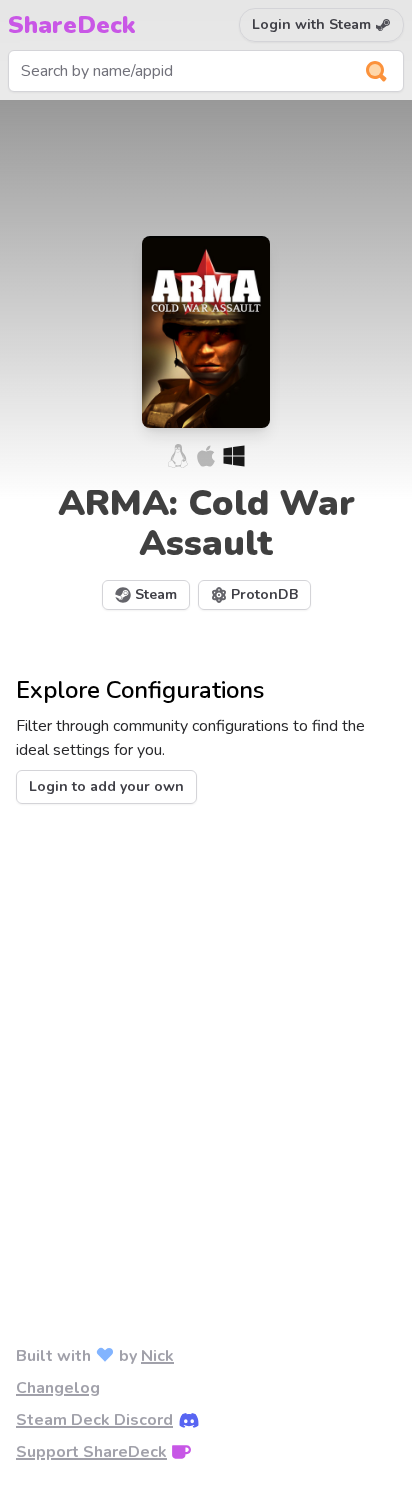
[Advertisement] (206, 1042)
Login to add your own (106, 786)
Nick (157, 1356)
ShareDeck (72, 25)
